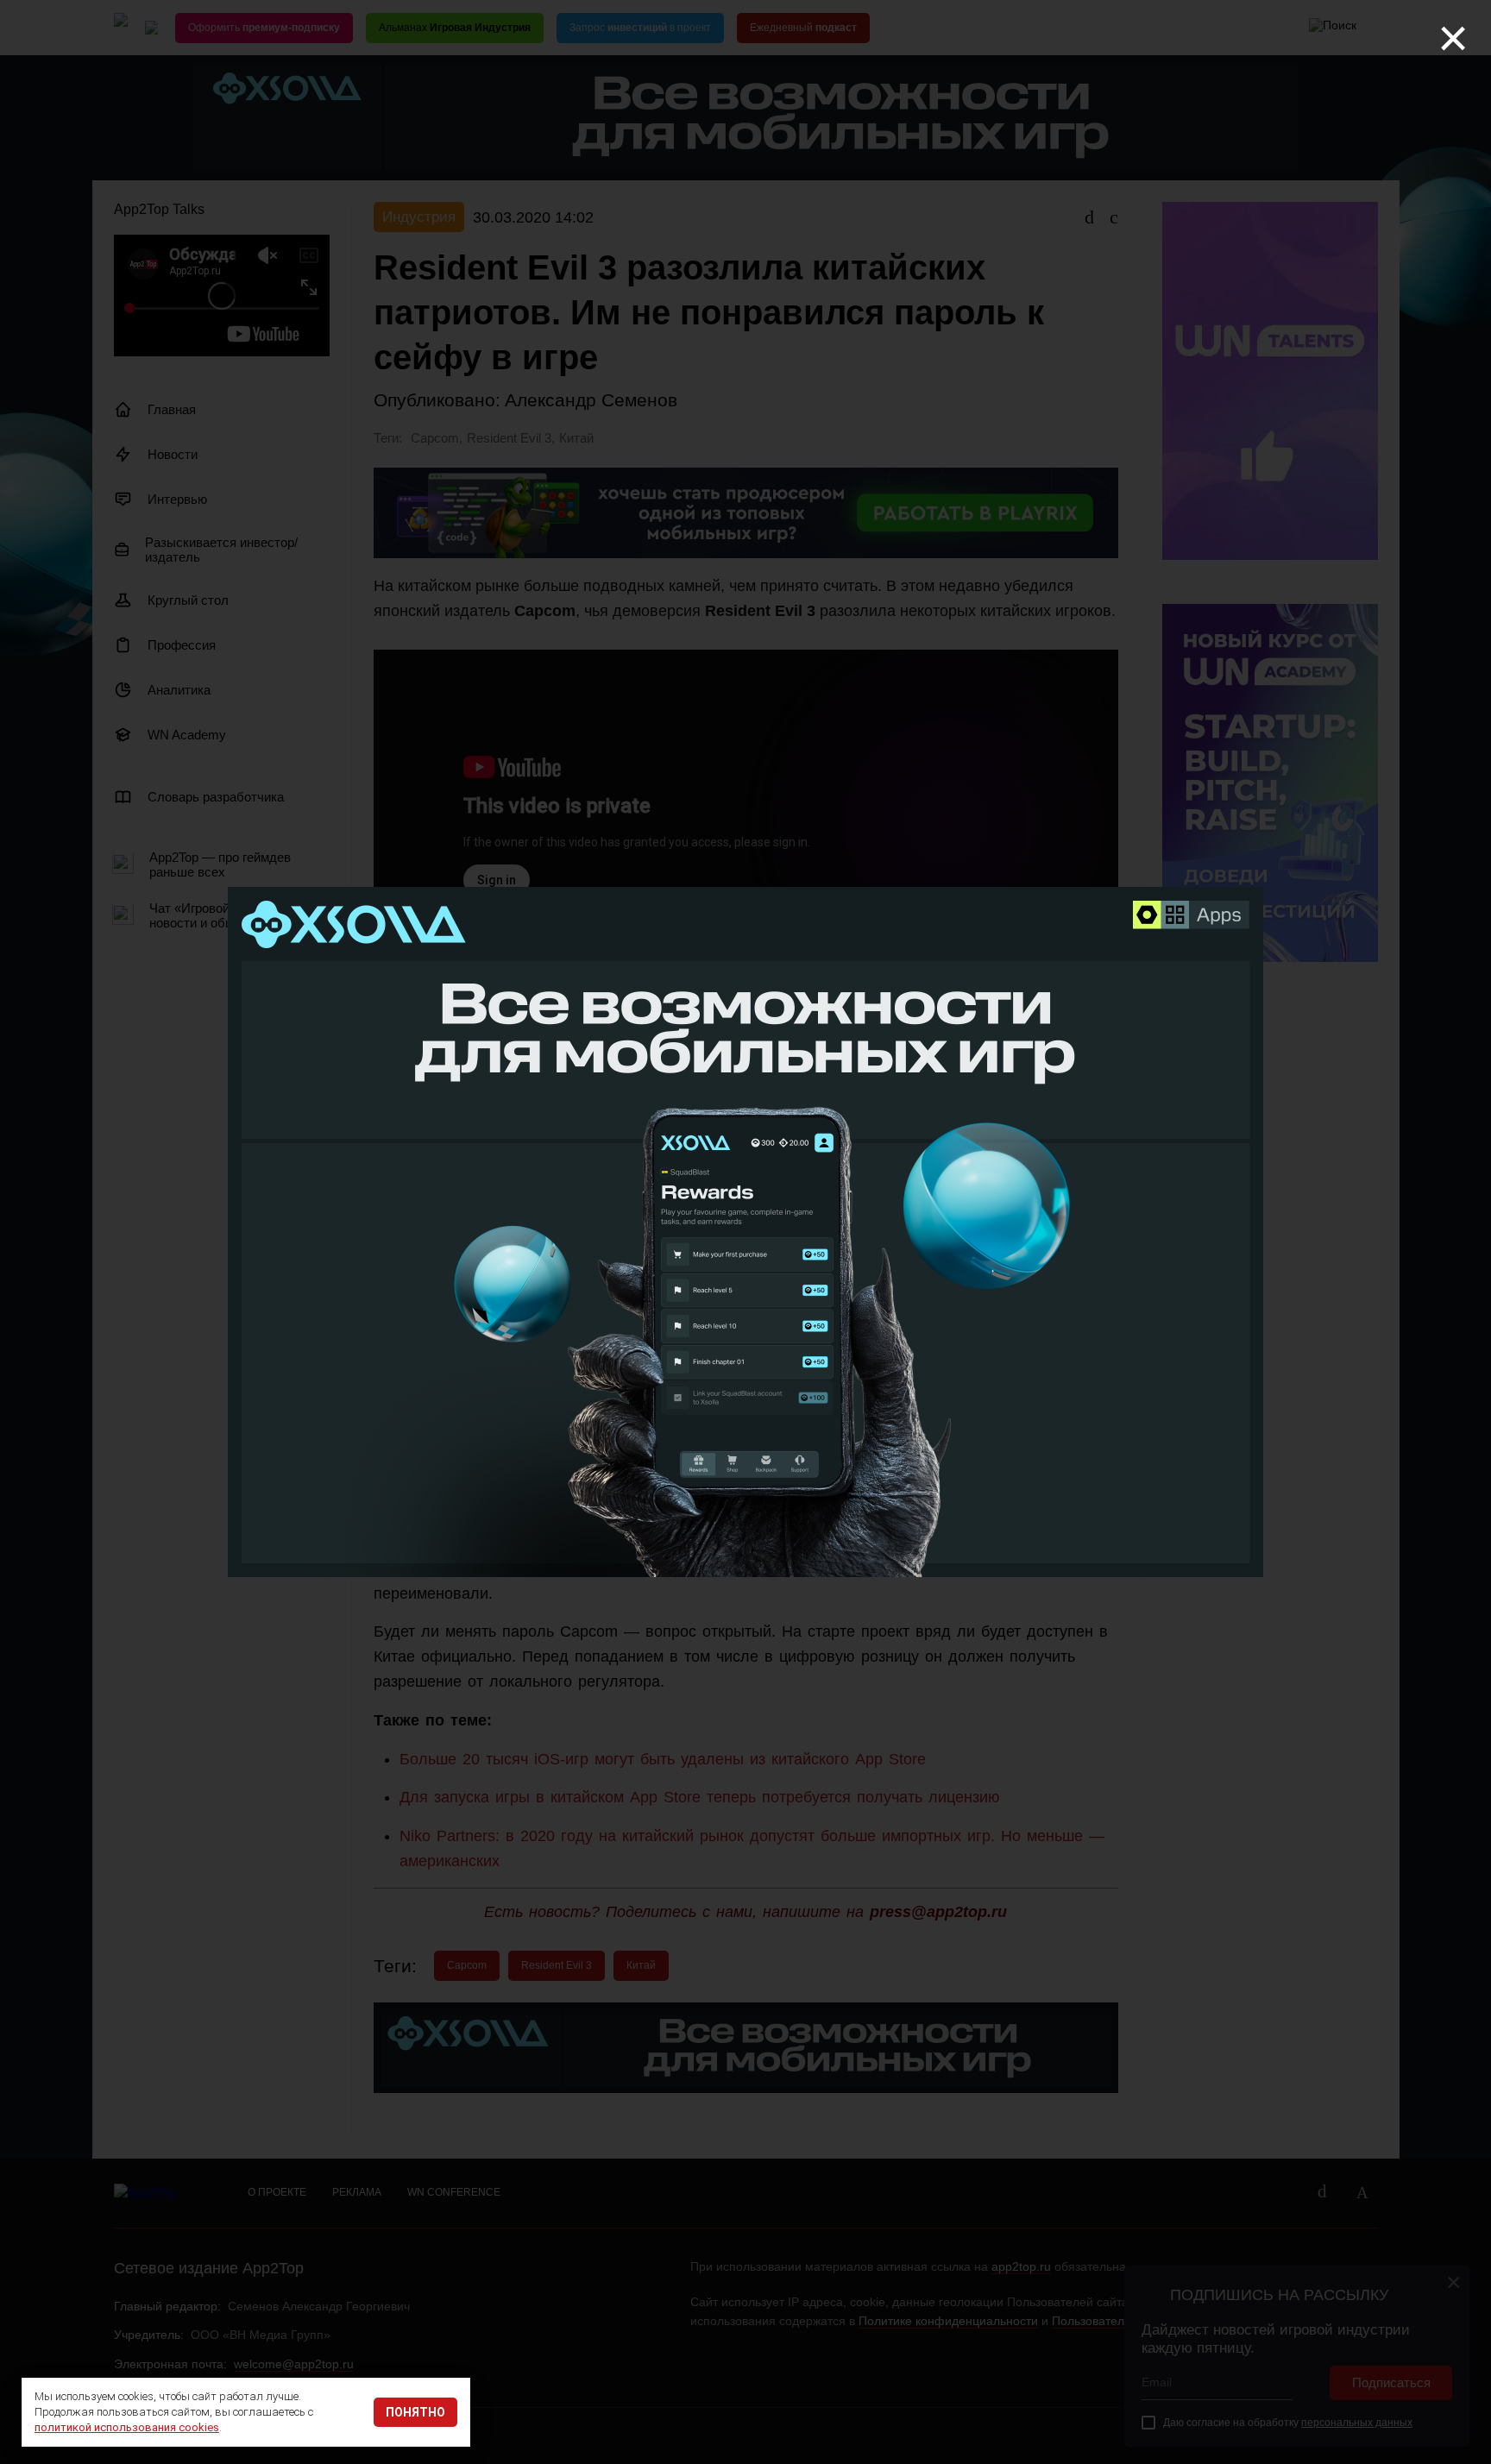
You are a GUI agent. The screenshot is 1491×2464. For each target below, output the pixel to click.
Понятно (415, 2412)
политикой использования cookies (127, 2427)
